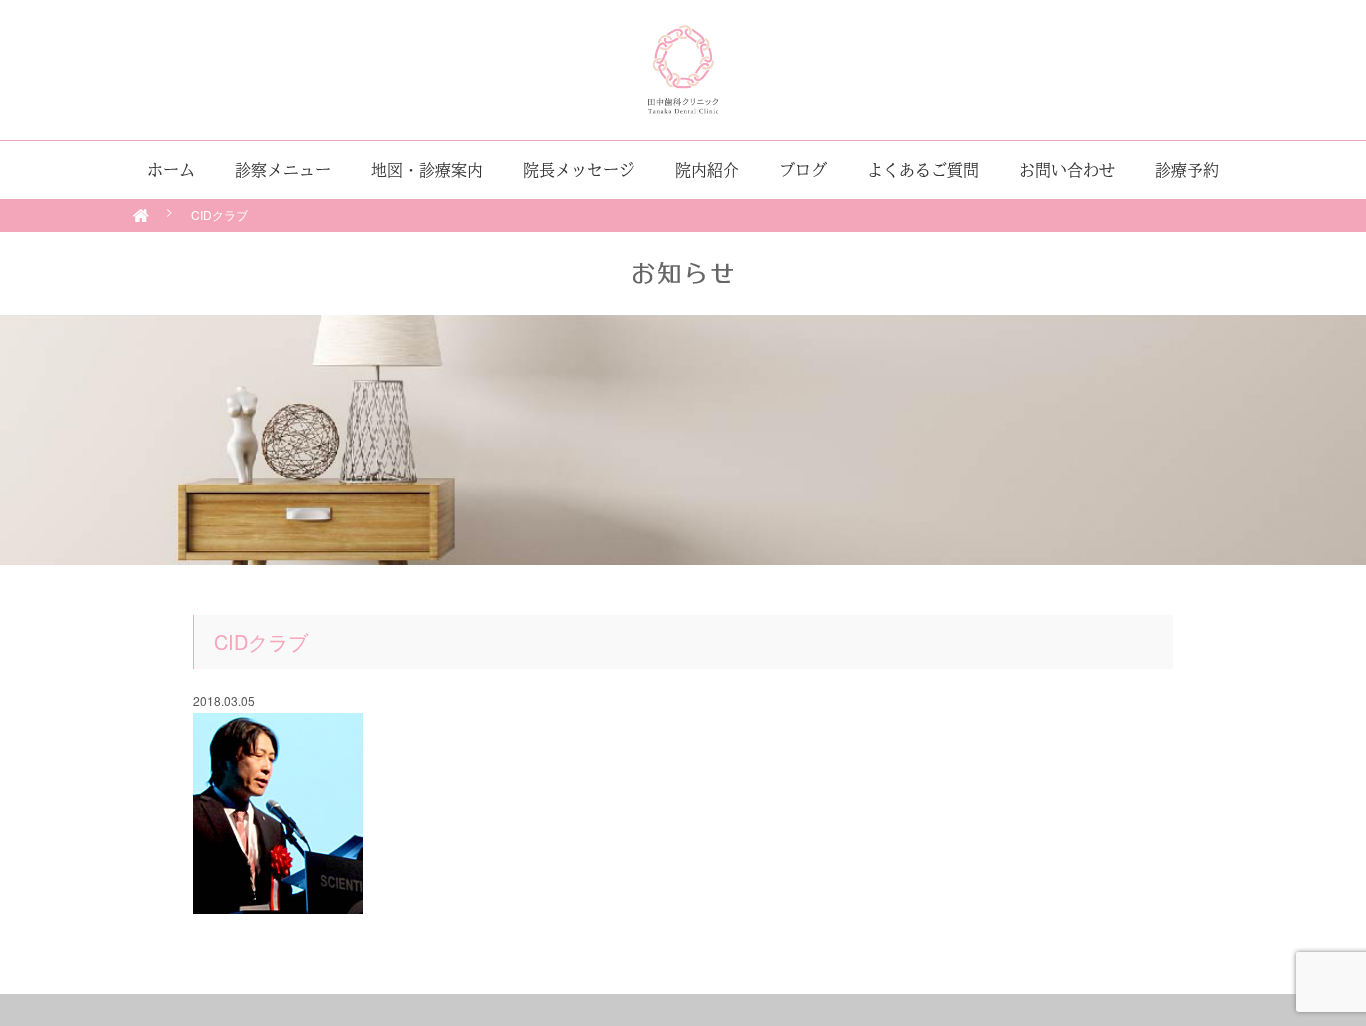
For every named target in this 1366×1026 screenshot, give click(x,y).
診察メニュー (283, 170)
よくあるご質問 (923, 170)
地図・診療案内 (427, 170)
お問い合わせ (1067, 170)
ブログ (803, 170)
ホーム (171, 170)
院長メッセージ (579, 170)
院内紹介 (707, 170)
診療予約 (1187, 170)
